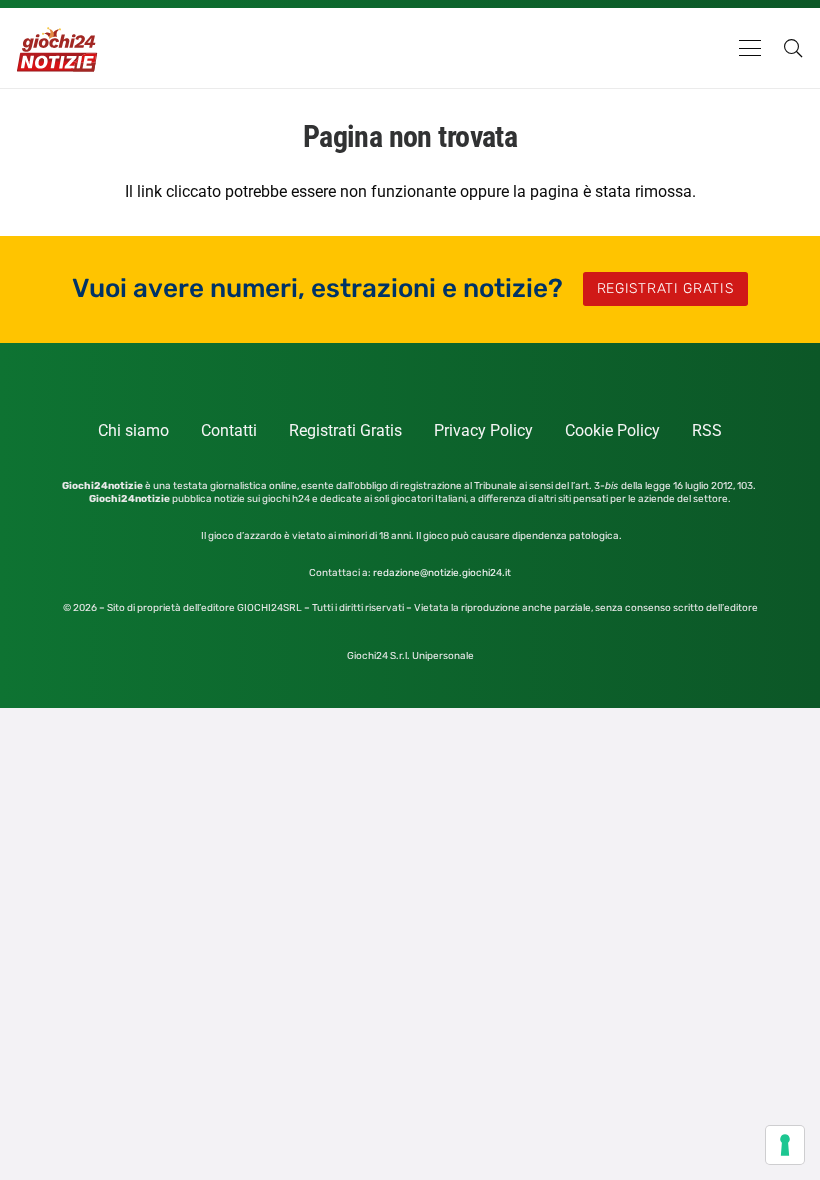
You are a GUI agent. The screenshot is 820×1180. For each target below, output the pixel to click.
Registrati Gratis (345, 430)
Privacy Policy (483, 430)
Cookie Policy (612, 430)
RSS (707, 430)
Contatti (229, 430)
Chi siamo (133, 430)
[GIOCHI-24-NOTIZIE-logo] (58, 48)
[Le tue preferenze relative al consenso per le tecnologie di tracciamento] (785, 1145)
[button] (750, 48)
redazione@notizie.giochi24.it (442, 573)
